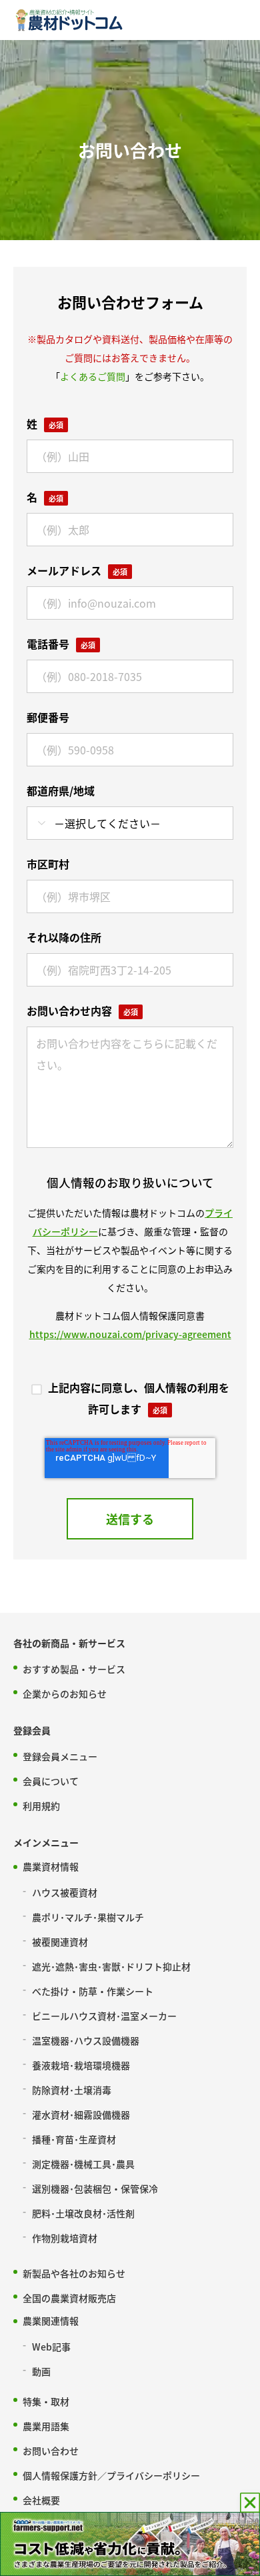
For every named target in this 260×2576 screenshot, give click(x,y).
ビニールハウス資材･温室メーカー (104, 2016)
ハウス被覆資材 (65, 1892)
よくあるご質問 (93, 376)
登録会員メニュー (60, 1756)
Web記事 (51, 2347)
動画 (41, 2371)
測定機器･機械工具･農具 (83, 2164)
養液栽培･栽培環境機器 (81, 2065)
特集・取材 (46, 2401)
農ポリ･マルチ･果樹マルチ (88, 1917)
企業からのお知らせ (65, 1694)
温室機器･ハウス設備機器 (86, 2040)
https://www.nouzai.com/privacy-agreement (130, 1334)
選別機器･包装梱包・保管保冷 (95, 2188)
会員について (51, 1781)
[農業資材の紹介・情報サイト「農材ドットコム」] (69, 20)
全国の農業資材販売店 (69, 2298)
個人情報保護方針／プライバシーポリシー (111, 2475)
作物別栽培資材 (65, 2238)
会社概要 (41, 2500)
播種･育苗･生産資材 (74, 2139)
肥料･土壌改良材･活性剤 (83, 2213)
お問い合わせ (51, 2451)
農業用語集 (46, 2426)
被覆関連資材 (60, 1942)
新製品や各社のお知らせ (74, 2273)
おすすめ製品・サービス (74, 1669)
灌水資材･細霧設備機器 (81, 2114)
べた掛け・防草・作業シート (93, 1991)
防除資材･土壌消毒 (72, 2090)
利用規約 (41, 1806)
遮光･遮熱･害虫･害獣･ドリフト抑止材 (111, 1966)
